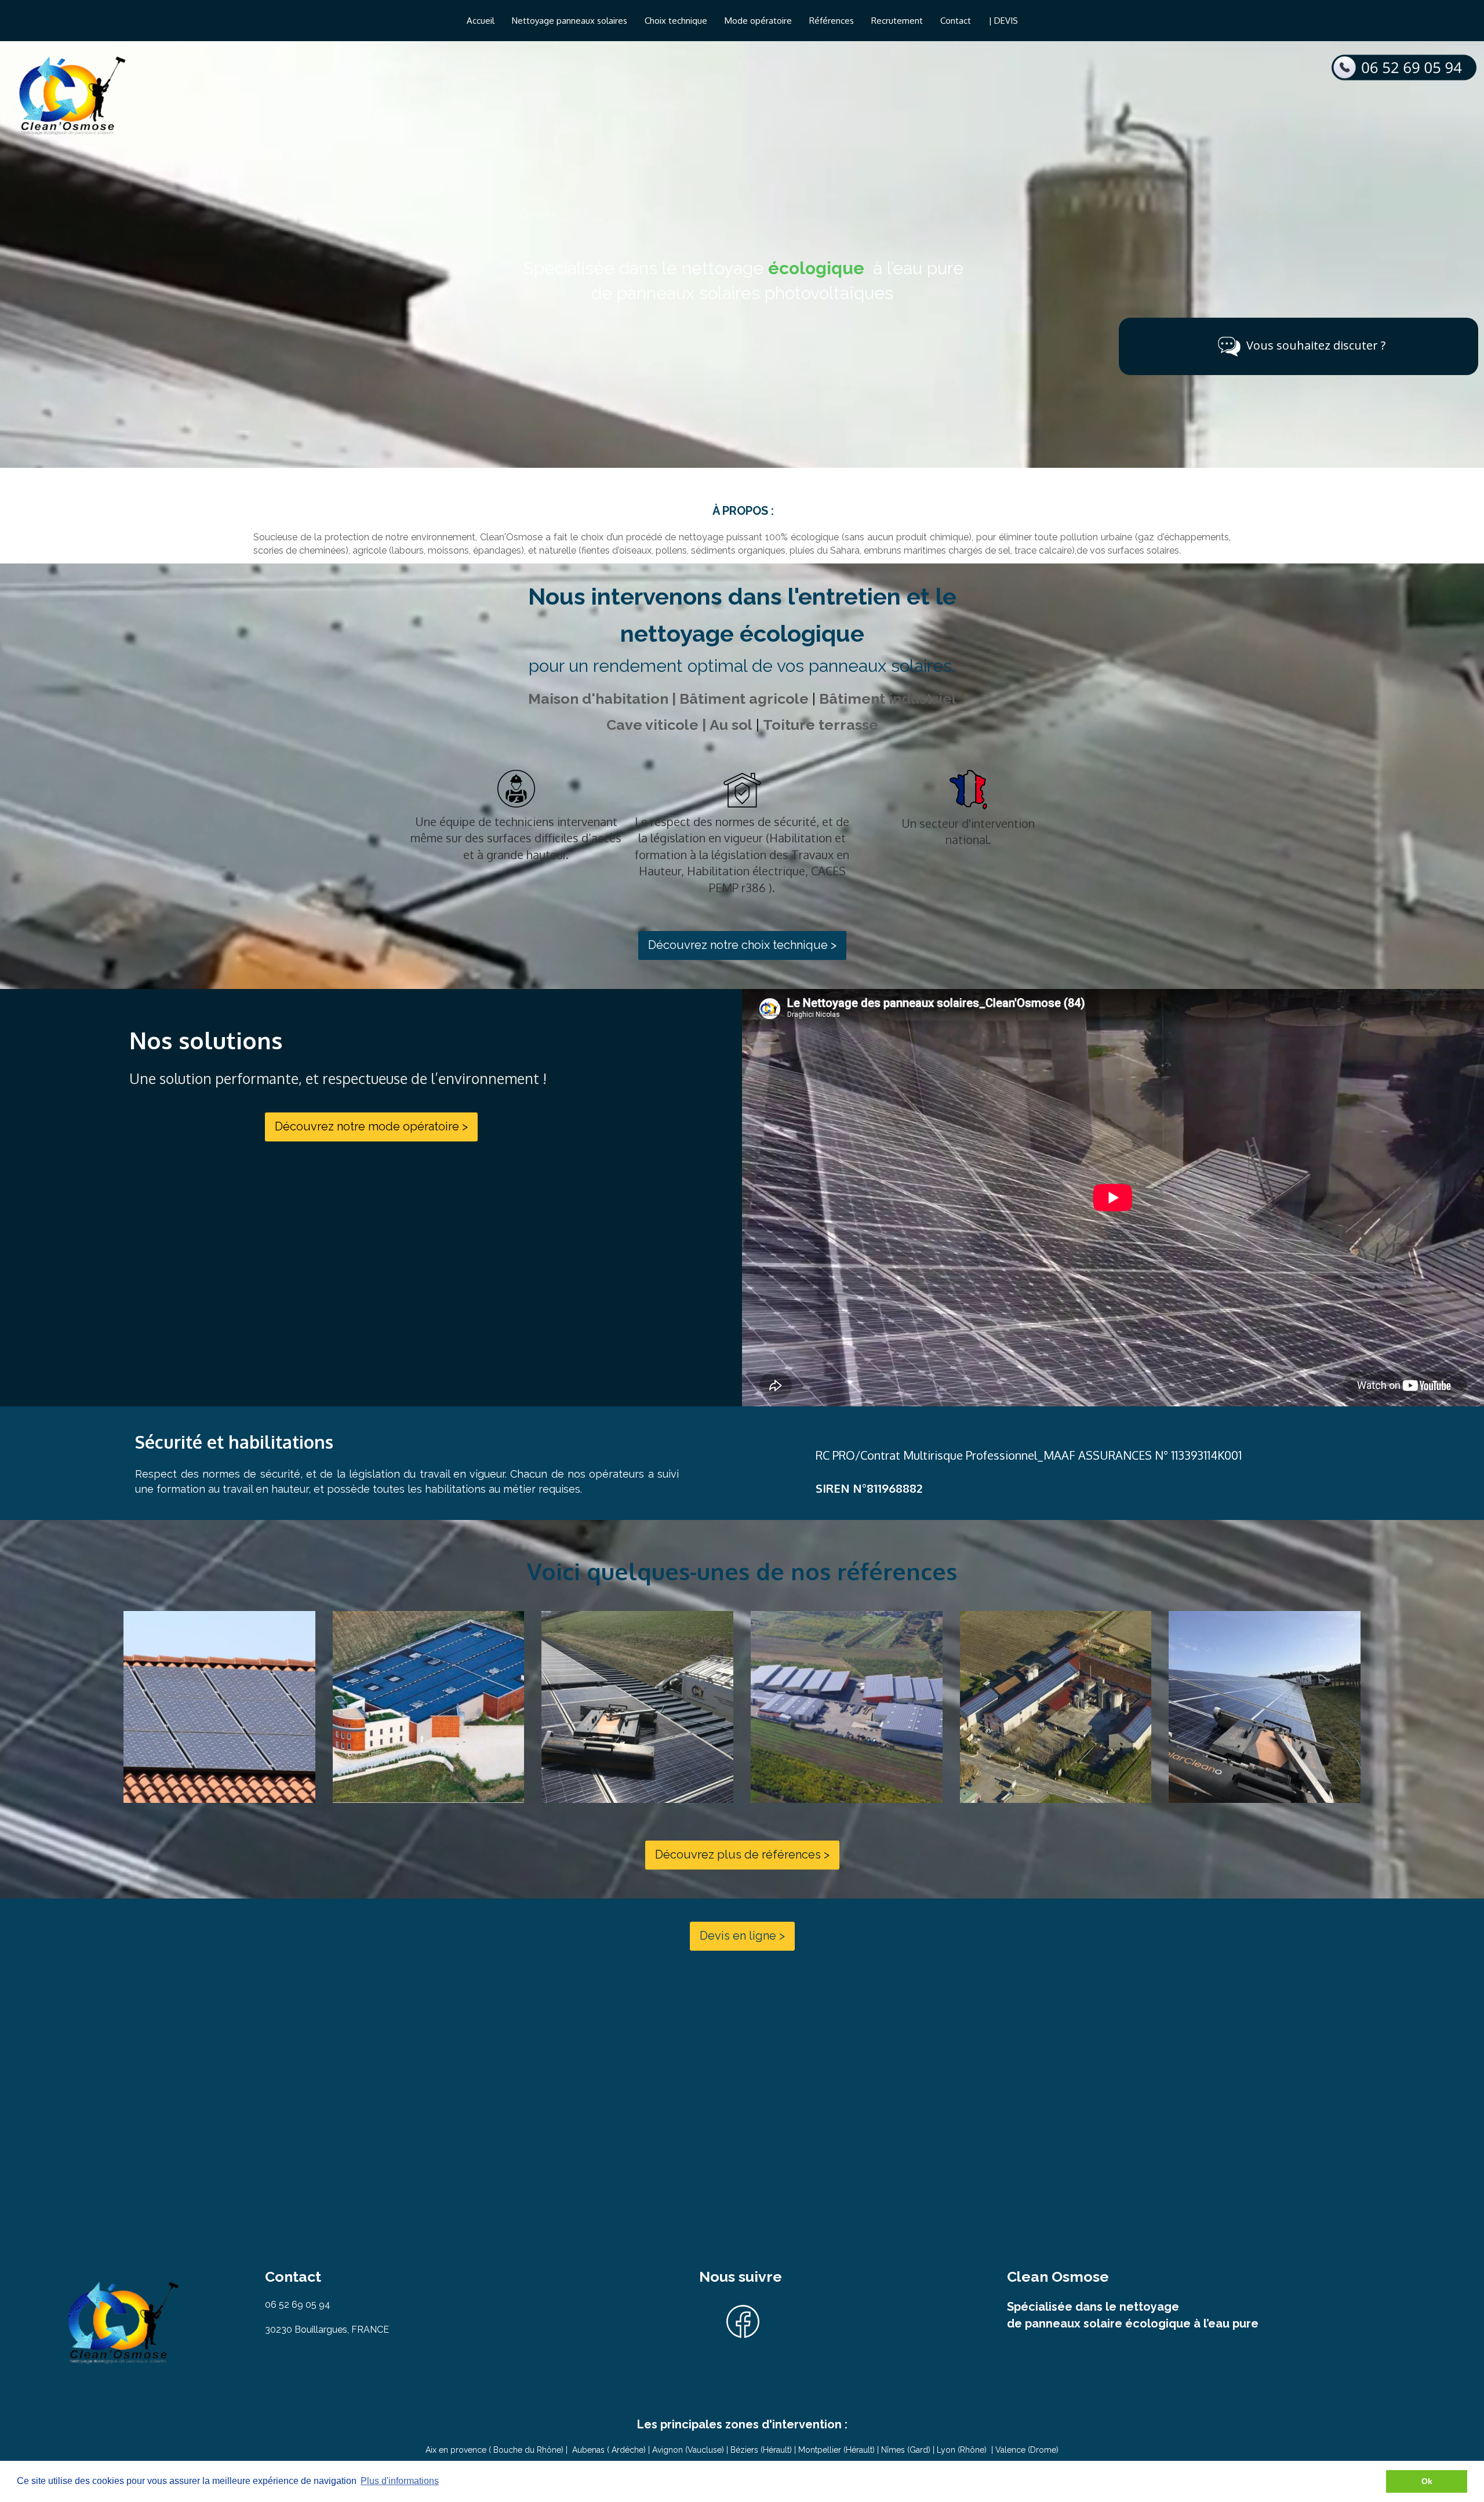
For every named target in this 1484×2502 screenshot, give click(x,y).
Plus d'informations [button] (400, 2481)
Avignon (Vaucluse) (687, 2450)
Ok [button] (1427, 2481)
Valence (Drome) (1027, 2450)
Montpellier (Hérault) (836, 2450)
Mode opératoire (758, 21)
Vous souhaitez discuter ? (1316, 345)
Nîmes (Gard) (906, 2450)
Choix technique (676, 21)
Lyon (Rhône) (962, 2450)
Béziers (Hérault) (762, 2450)
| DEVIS (1003, 21)
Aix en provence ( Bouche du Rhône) (494, 2450)
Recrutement (897, 21)
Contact (956, 21)
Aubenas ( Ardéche (608, 2450)
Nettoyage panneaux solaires (570, 21)
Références (832, 21)
